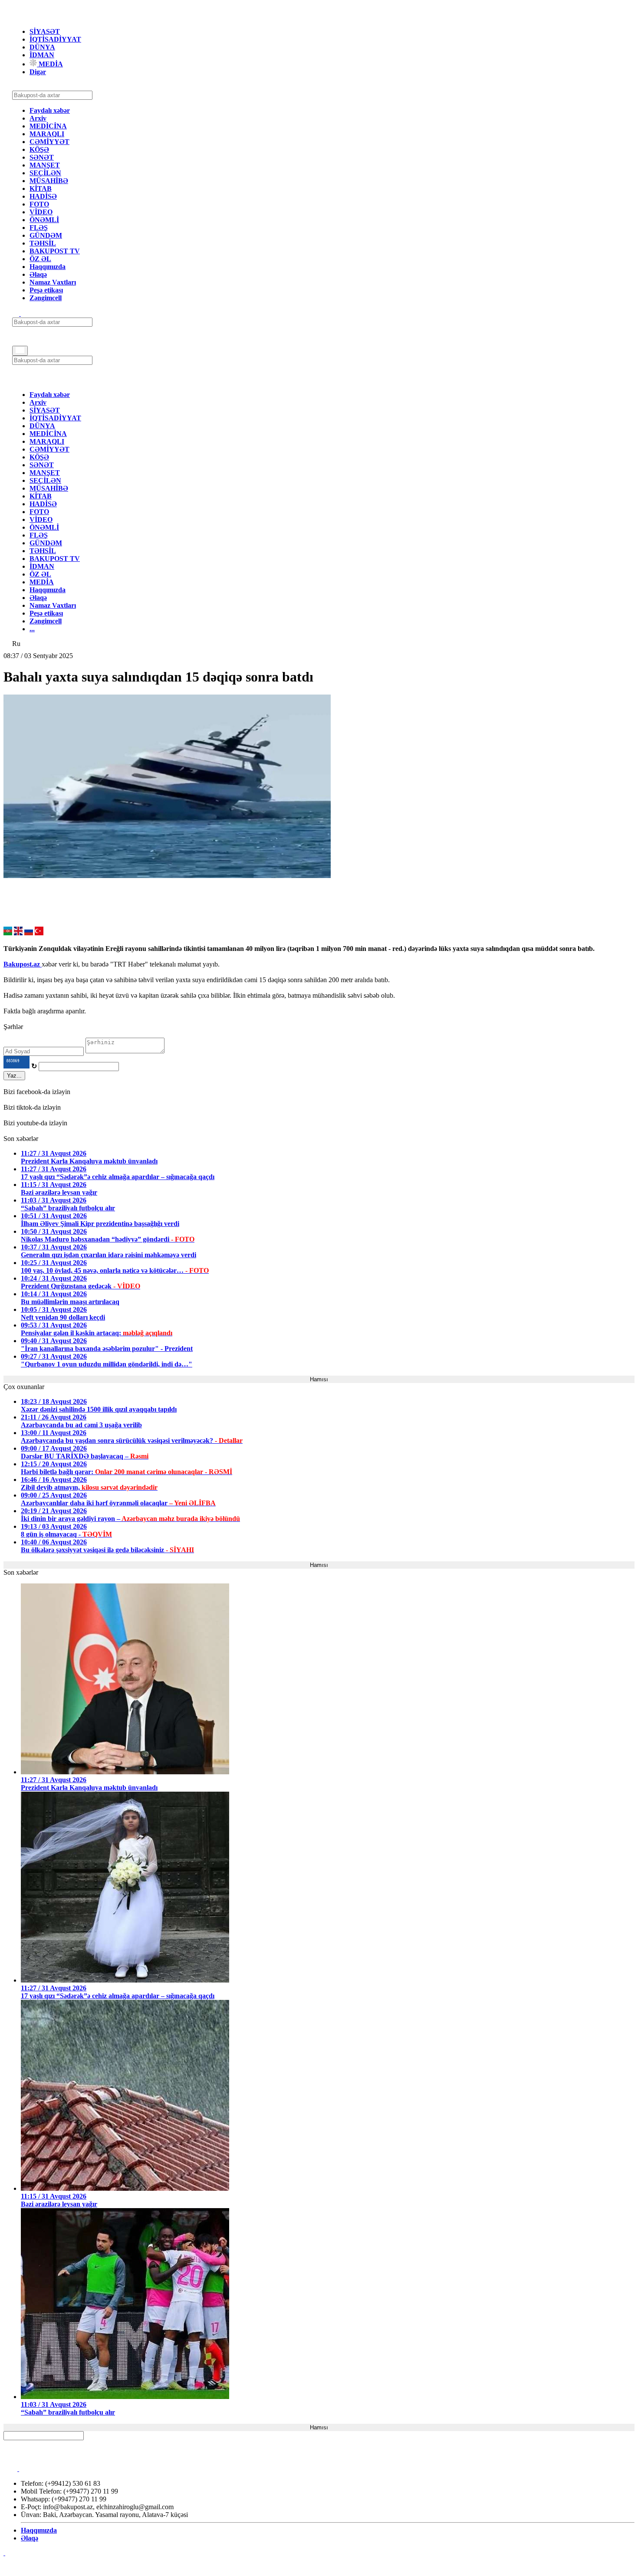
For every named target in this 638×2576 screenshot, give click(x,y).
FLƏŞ (39, 228)
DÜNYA (42, 47)
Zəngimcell (46, 298)
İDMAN (42, 55)
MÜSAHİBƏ (49, 181)
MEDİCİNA (48, 126)
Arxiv (38, 118)
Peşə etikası (46, 290)
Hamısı (319, 1379)
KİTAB (41, 188)
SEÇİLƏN (45, 173)
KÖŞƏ (39, 149)
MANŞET (45, 165)
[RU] (29, 933)
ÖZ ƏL (40, 259)
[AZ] (8, 933)
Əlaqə (38, 274)
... (32, 629)
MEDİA (50, 64)
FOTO (39, 204)
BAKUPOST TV (55, 251)
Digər (38, 72)
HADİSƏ (43, 196)
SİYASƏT (45, 31)
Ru (16, 644)
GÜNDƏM (46, 235)
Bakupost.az (23, 964)
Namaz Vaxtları (53, 282)
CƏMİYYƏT (49, 142)
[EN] (18, 933)
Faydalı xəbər (50, 110)
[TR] (39, 933)
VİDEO (41, 212)
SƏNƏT (42, 157)
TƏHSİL (43, 243)
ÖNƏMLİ (44, 220)
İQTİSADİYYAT (55, 39)
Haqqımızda (48, 267)
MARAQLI (47, 134)
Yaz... (14, 1076)
